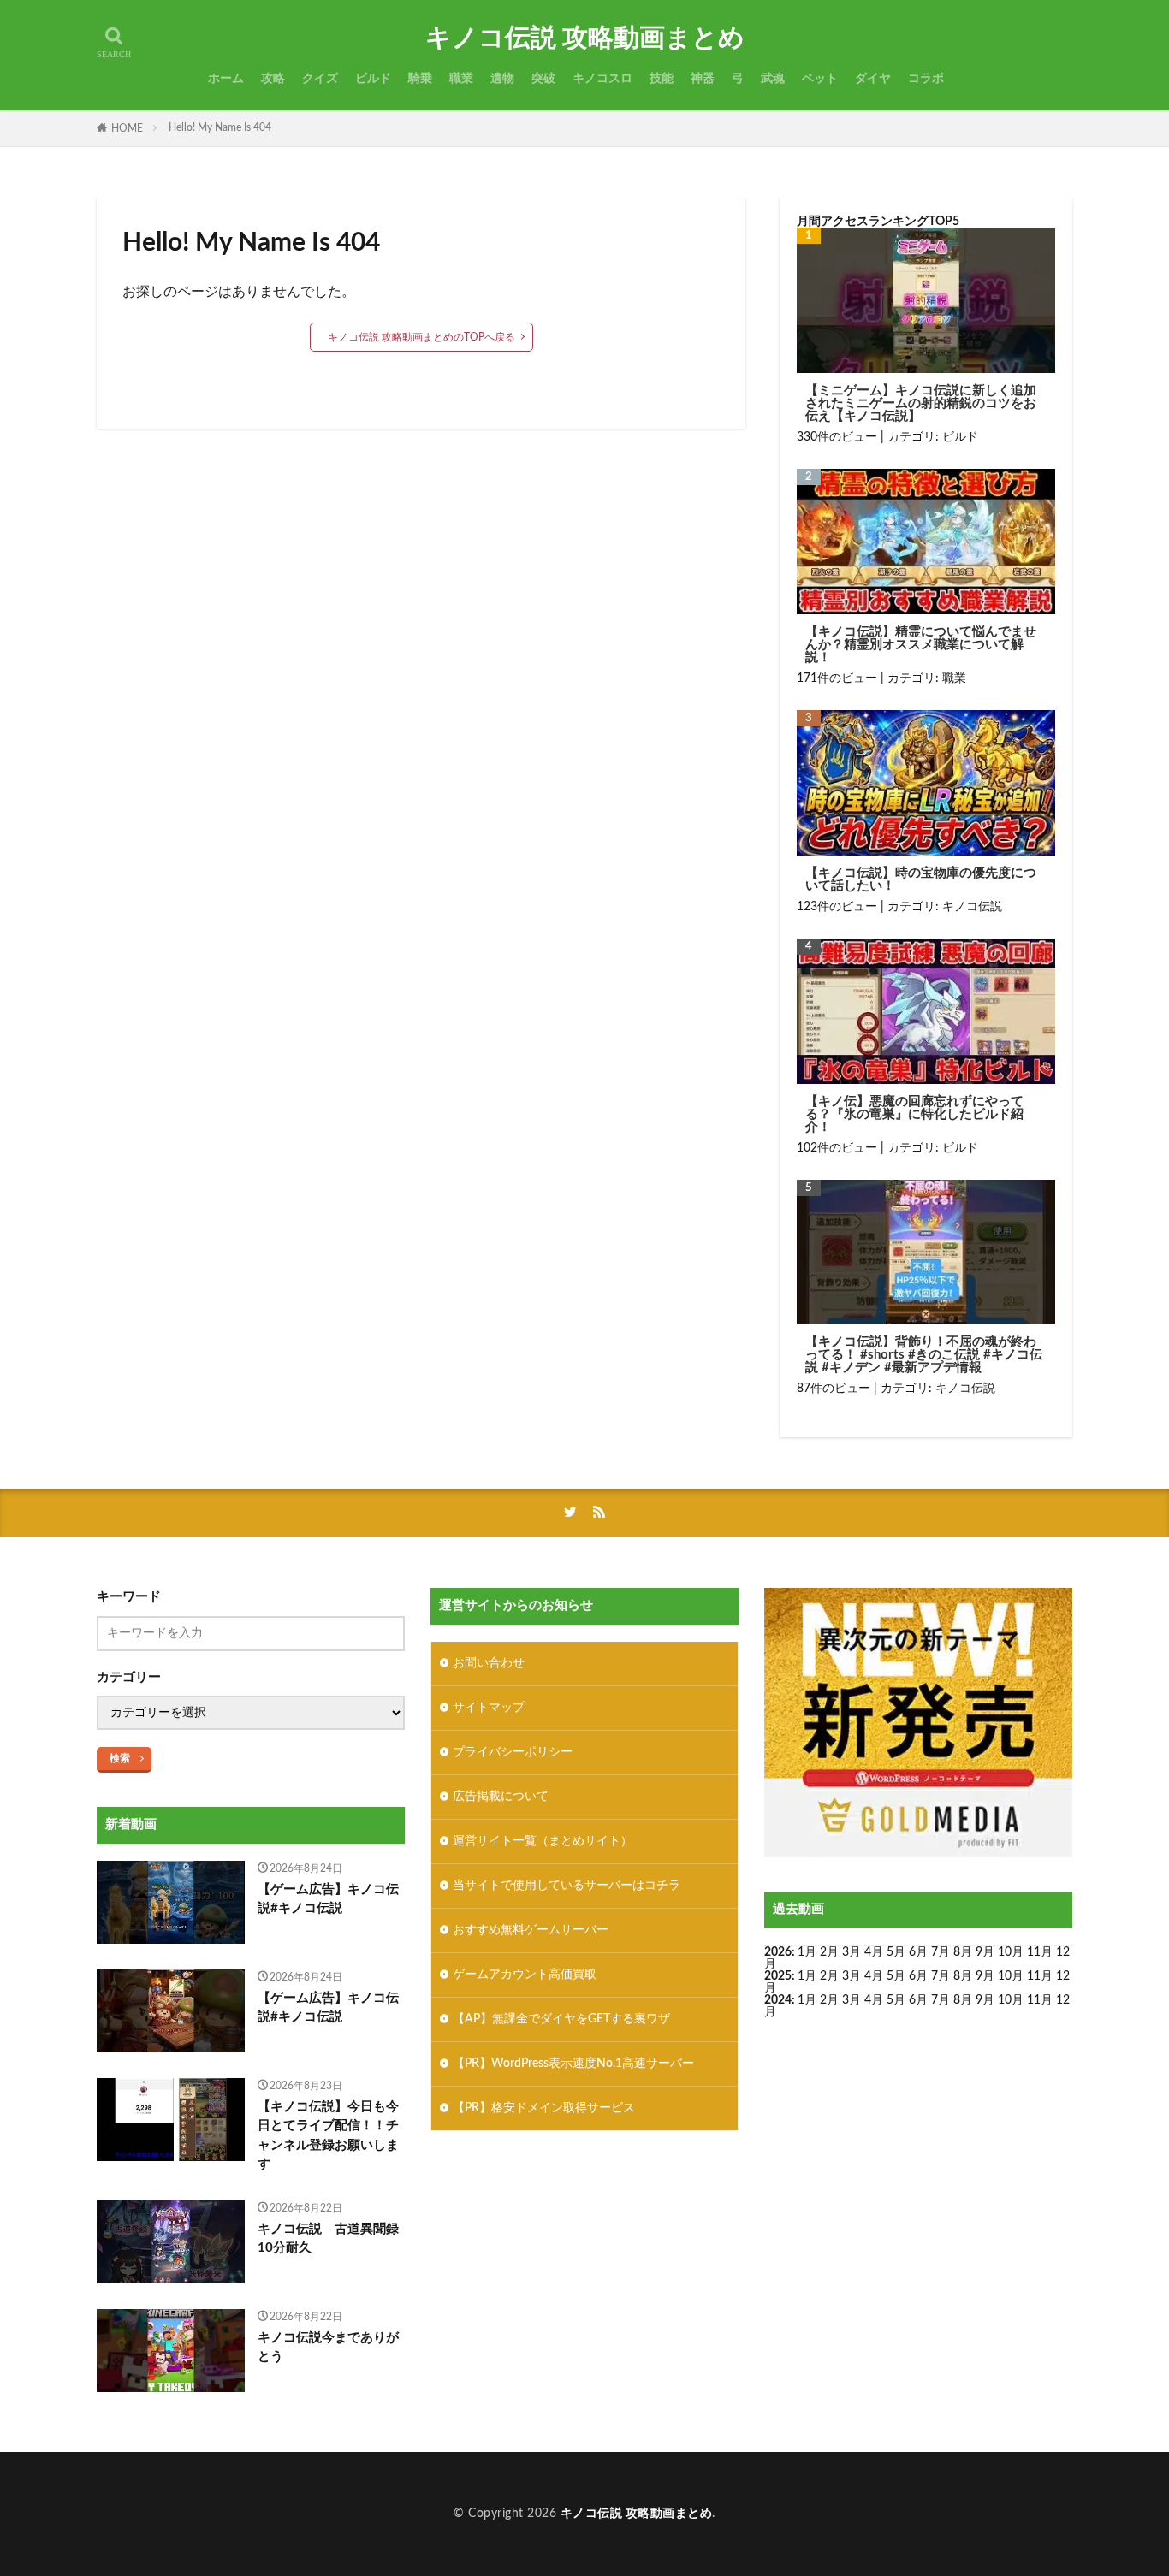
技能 (662, 79)
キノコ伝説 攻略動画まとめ (585, 38)
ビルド (373, 79)
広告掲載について (501, 1797)
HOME (127, 128)
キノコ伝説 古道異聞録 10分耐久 (332, 2239)
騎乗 (420, 79)
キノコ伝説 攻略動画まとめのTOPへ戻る (421, 337)
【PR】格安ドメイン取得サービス (544, 2108)
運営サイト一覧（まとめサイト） (543, 1841)
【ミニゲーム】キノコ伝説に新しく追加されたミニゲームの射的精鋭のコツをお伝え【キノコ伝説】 (921, 403)
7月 (941, 1952)
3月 (852, 1952)
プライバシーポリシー (513, 1752)
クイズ (320, 79)
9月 (985, 1976)
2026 (778, 1952)
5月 (896, 1952)
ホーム (226, 79)
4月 (874, 1952)
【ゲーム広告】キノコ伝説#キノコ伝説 (328, 1899)
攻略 (273, 79)
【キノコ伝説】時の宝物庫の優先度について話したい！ (921, 879)
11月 (1040, 1976)
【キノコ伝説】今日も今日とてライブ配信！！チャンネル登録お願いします (328, 2136)
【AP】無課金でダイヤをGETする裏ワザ (561, 2019)
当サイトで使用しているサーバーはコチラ (567, 1886)
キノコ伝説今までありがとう (328, 2348)
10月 (1011, 1976)
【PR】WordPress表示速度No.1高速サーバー (573, 2064)
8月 (963, 1952)
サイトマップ (489, 1708)
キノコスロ (602, 79)
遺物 (502, 79)
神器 (703, 79)
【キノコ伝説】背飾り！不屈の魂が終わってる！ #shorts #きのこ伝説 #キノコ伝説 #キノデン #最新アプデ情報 (924, 1355)
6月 (918, 1952)
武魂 (773, 79)
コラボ (926, 79)
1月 (807, 1952)
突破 (543, 79)
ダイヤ (873, 79)
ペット (820, 79)
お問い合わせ (489, 1663)
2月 (829, 1952)
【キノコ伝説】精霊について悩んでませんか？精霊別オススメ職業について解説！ (921, 645)
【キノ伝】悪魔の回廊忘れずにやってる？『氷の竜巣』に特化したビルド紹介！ (914, 1114)
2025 (778, 1976)
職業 (461, 79)
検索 (120, 1758)
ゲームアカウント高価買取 (525, 1975)
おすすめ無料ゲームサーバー (531, 1930)
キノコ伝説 (972, 907)
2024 (778, 2000)
